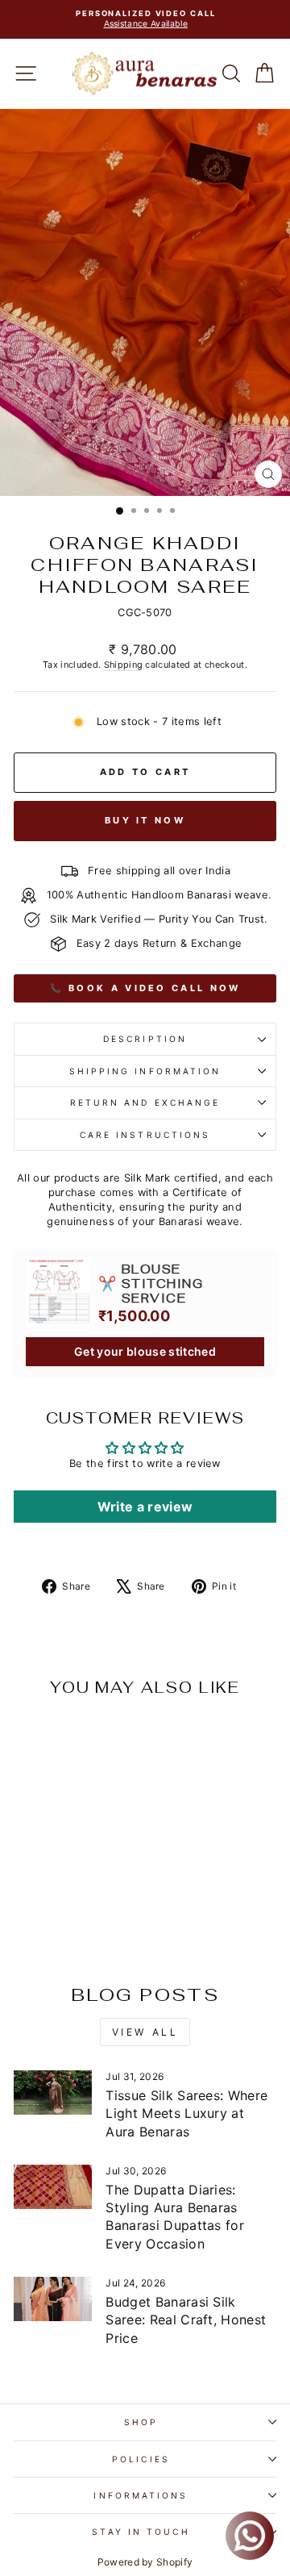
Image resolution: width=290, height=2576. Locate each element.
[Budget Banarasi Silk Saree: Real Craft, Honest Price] (53, 2299)
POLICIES (141, 2459)
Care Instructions (145, 1135)
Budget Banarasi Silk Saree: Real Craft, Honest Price (186, 2320)
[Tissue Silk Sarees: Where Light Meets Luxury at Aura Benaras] (53, 2092)
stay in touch (141, 2532)
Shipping (124, 665)
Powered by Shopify (145, 2562)
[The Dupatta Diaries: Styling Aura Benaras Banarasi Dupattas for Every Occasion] (53, 2187)
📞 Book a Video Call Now (145, 988)
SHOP (141, 2422)
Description (145, 1039)
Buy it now (145, 820)
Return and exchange (145, 1103)
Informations (141, 2495)
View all (145, 2032)
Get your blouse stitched (145, 1351)
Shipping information (145, 1071)
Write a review (145, 1507)
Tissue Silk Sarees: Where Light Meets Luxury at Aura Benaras (186, 2113)
